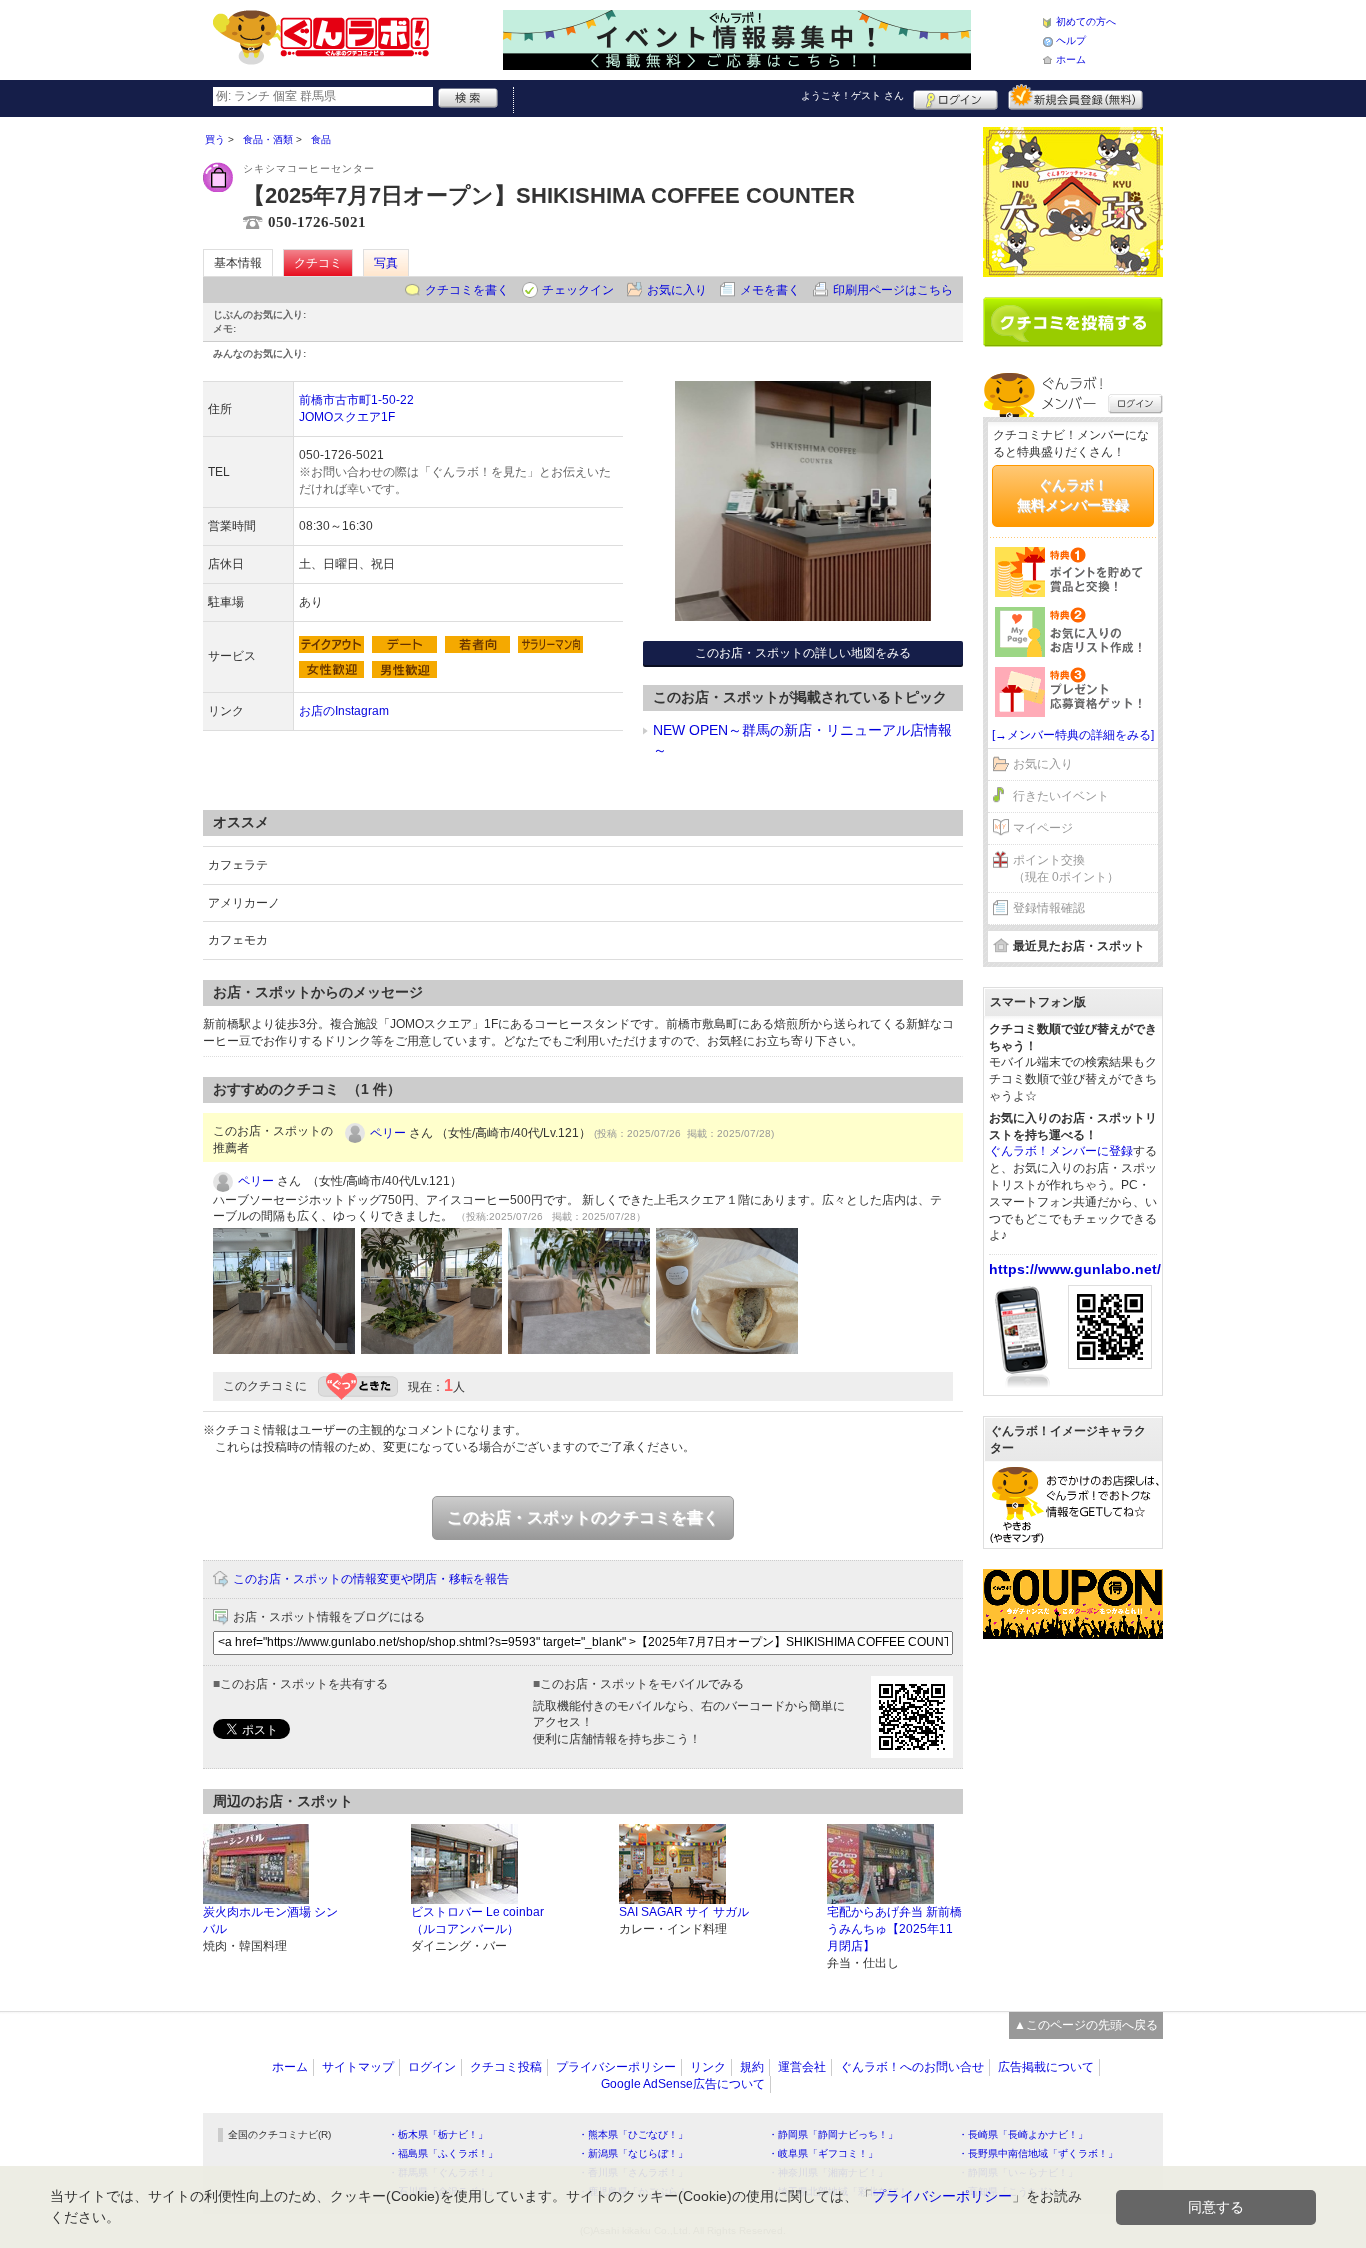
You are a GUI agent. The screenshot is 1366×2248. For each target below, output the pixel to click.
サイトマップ (358, 2067)
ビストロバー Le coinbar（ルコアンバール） (477, 1920)
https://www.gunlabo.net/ (1075, 1269)
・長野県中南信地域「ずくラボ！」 (1038, 2153)
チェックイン (578, 290)
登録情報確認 (1049, 908)
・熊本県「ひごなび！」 (633, 2134)
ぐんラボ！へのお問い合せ (912, 2067)
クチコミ (318, 263)
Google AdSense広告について (683, 2084)
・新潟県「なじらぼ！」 (633, 2153)
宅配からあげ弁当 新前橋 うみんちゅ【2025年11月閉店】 (894, 1929)
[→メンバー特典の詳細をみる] (1073, 735)
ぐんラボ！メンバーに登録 (1061, 1151)
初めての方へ (1086, 21)
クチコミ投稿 (506, 2067)
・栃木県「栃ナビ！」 (438, 2134)
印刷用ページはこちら (893, 290)
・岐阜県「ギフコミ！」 (823, 2153)
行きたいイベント (1061, 796)
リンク (708, 2067)
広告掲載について (1046, 2067)
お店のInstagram (344, 711)
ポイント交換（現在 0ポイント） (1066, 868)
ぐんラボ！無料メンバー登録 (1073, 495)
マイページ (1043, 828)
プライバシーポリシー (616, 2067)
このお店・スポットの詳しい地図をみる (803, 653)
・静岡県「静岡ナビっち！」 (833, 2134)
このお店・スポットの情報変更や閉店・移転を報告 (371, 1579)
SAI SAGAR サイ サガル (684, 1912)
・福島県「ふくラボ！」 (443, 2153)
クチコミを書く (467, 290)
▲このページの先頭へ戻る (1086, 2025)
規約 (752, 2067)
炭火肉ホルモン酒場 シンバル (270, 1920)
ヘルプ (1071, 40)
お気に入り (677, 290)
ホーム (1071, 59)
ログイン (955, 97)
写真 (386, 263)
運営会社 (802, 2067)
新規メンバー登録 (1075, 97)
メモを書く (770, 290)
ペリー (388, 1133)
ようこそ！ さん (852, 95)
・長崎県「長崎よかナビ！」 (1023, 2134)
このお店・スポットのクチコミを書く (583, 1517)
